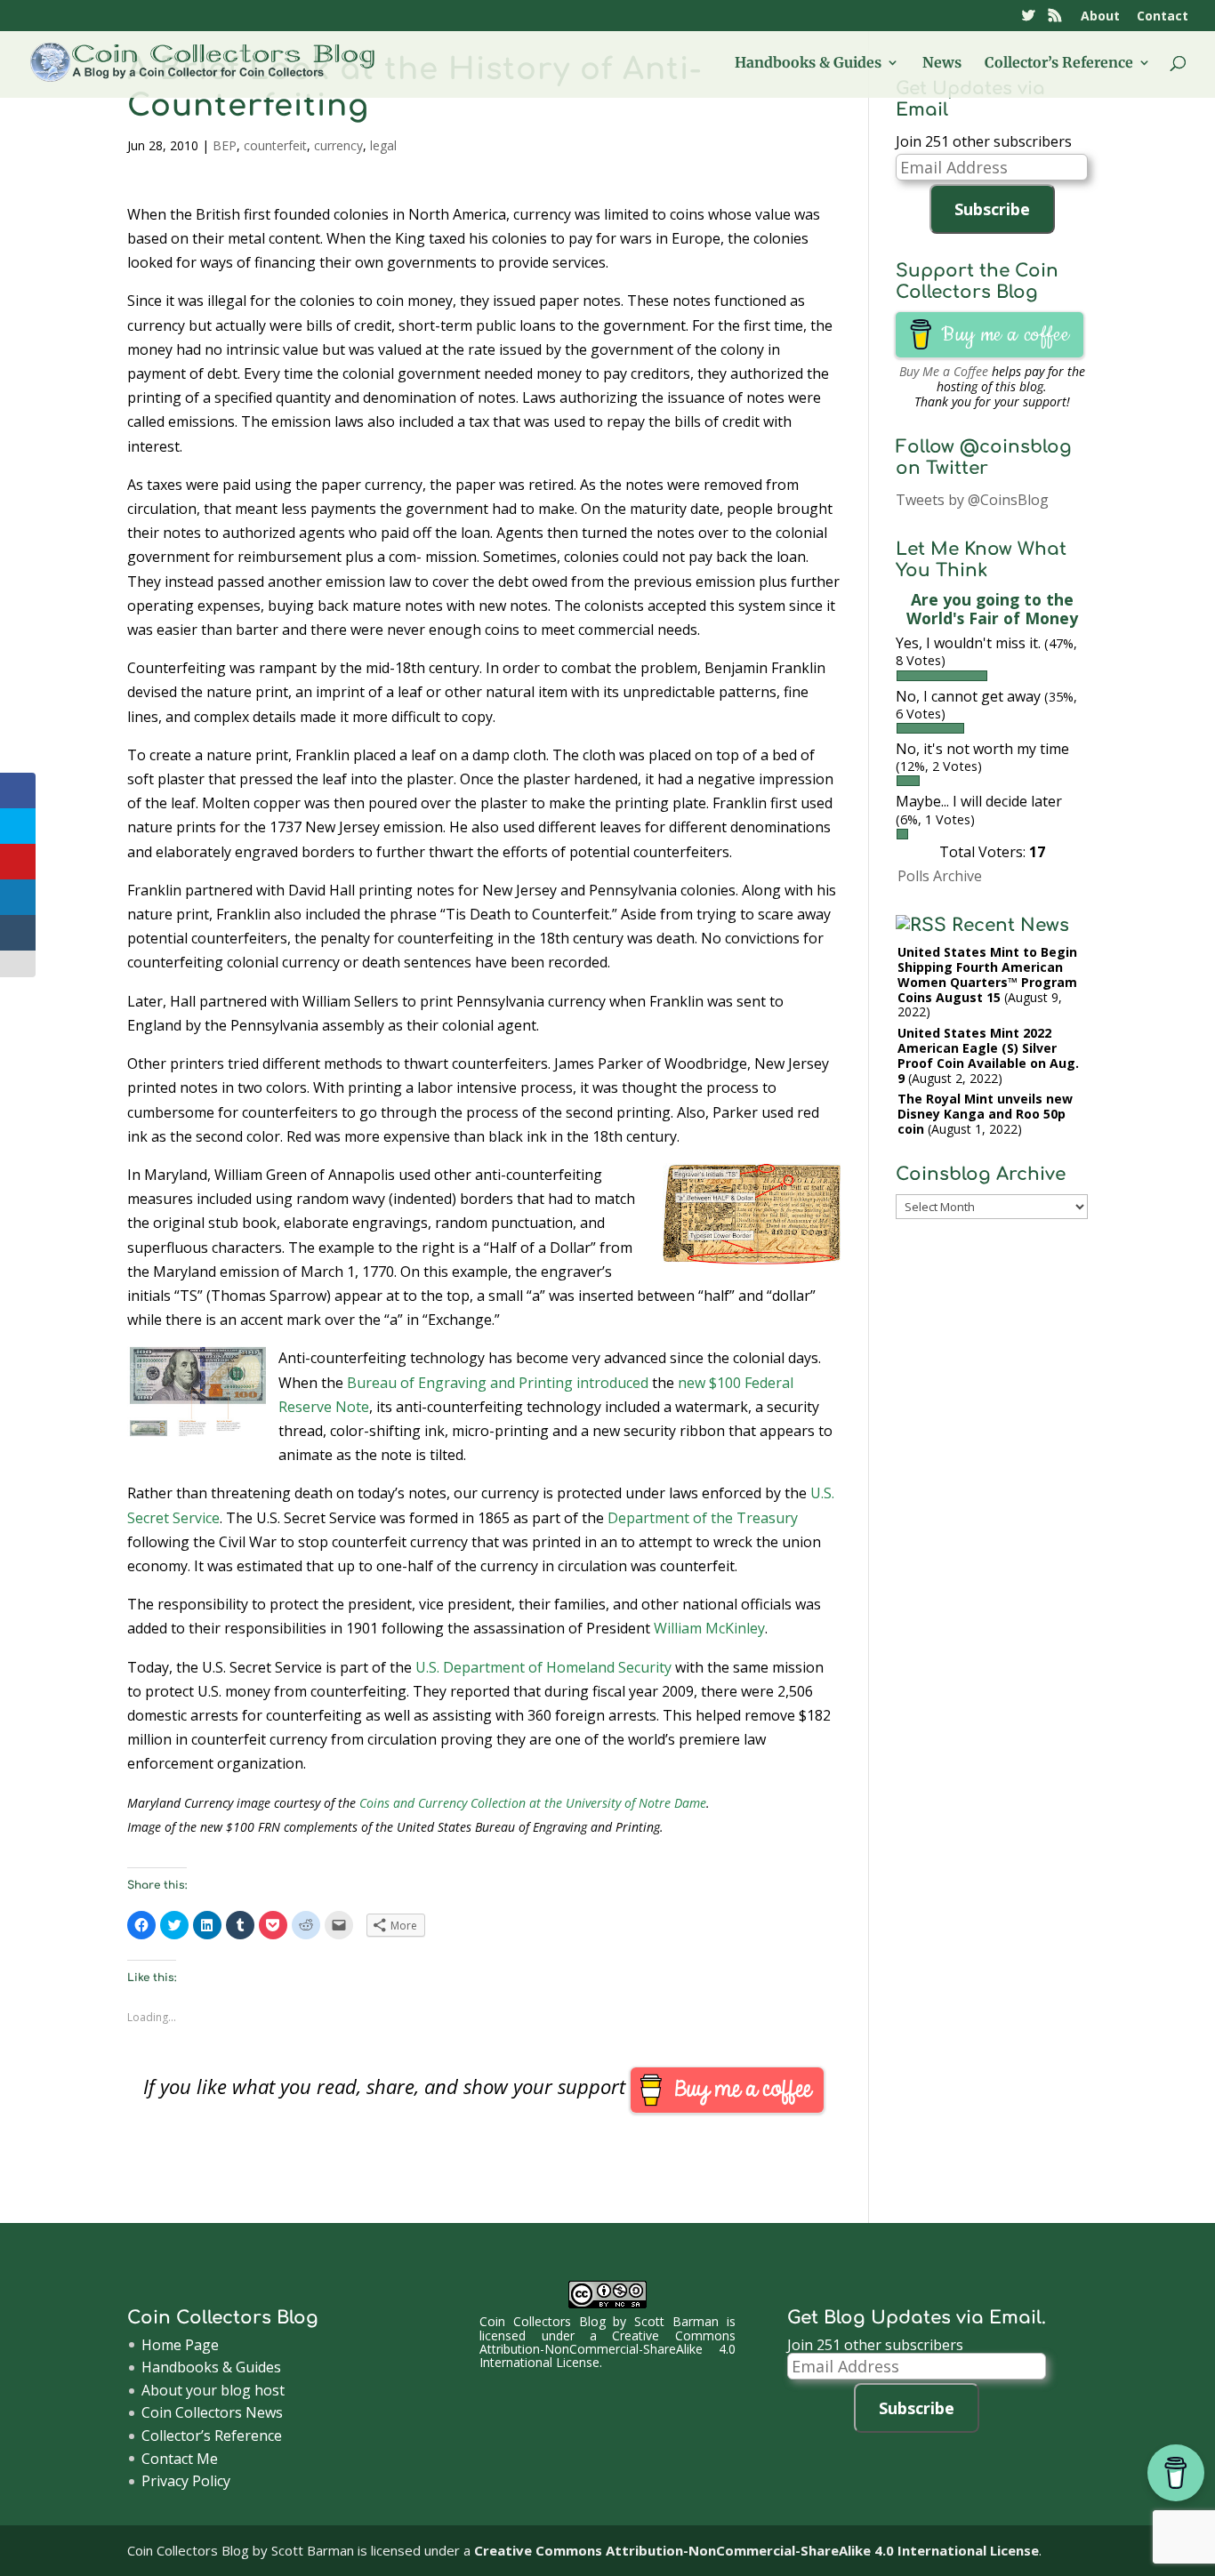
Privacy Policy (186, 2481)
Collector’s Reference (1059, 64)
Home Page (180, 2345)
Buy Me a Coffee (944, 371)
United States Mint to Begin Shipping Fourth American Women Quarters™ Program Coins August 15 (987, 974)
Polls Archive (940, 876)
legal (383, 145)
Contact (1163, 17)
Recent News (1010, 925)
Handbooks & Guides (808, 64)
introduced (612, 1383)
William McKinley (709, 1628)
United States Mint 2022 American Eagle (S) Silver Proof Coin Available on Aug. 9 (988, 1055)
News (942, 64)
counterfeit (275, 145)
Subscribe (992, 209)
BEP (225, 145)
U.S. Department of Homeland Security (543, 1667)
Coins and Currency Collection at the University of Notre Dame (533, 1803)
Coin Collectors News (212, 2412)
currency (338, 145)
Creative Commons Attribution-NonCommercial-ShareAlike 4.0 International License (607, 2349)
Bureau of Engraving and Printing (460, 1383)
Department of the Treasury (703, 1518)
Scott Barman (676, 2321)
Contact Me (180, 2459)
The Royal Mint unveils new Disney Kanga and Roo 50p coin (985, 1114)
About (1100, 17)
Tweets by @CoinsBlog (972, 500)
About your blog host (213, 2390)
